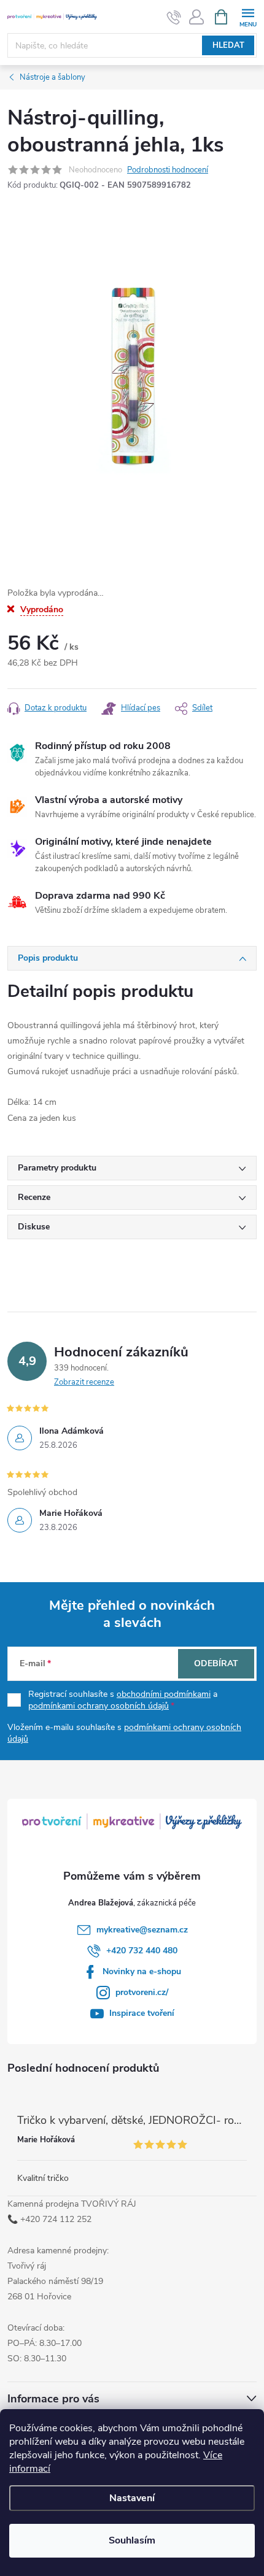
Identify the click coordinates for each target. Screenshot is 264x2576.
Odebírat (216, 1663)
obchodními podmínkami (164, 1694)
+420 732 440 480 (142, 1951)
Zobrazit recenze (84, 1382)
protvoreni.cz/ (142, 1992)
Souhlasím (132, 2540)
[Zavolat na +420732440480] (174, 17)
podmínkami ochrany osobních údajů (99, 1706)
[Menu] (248, 16)
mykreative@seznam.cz (142, 1930)
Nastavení (132, 2498)
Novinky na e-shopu (142, 1971)
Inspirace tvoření (142, 2013)
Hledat (228, 45)
